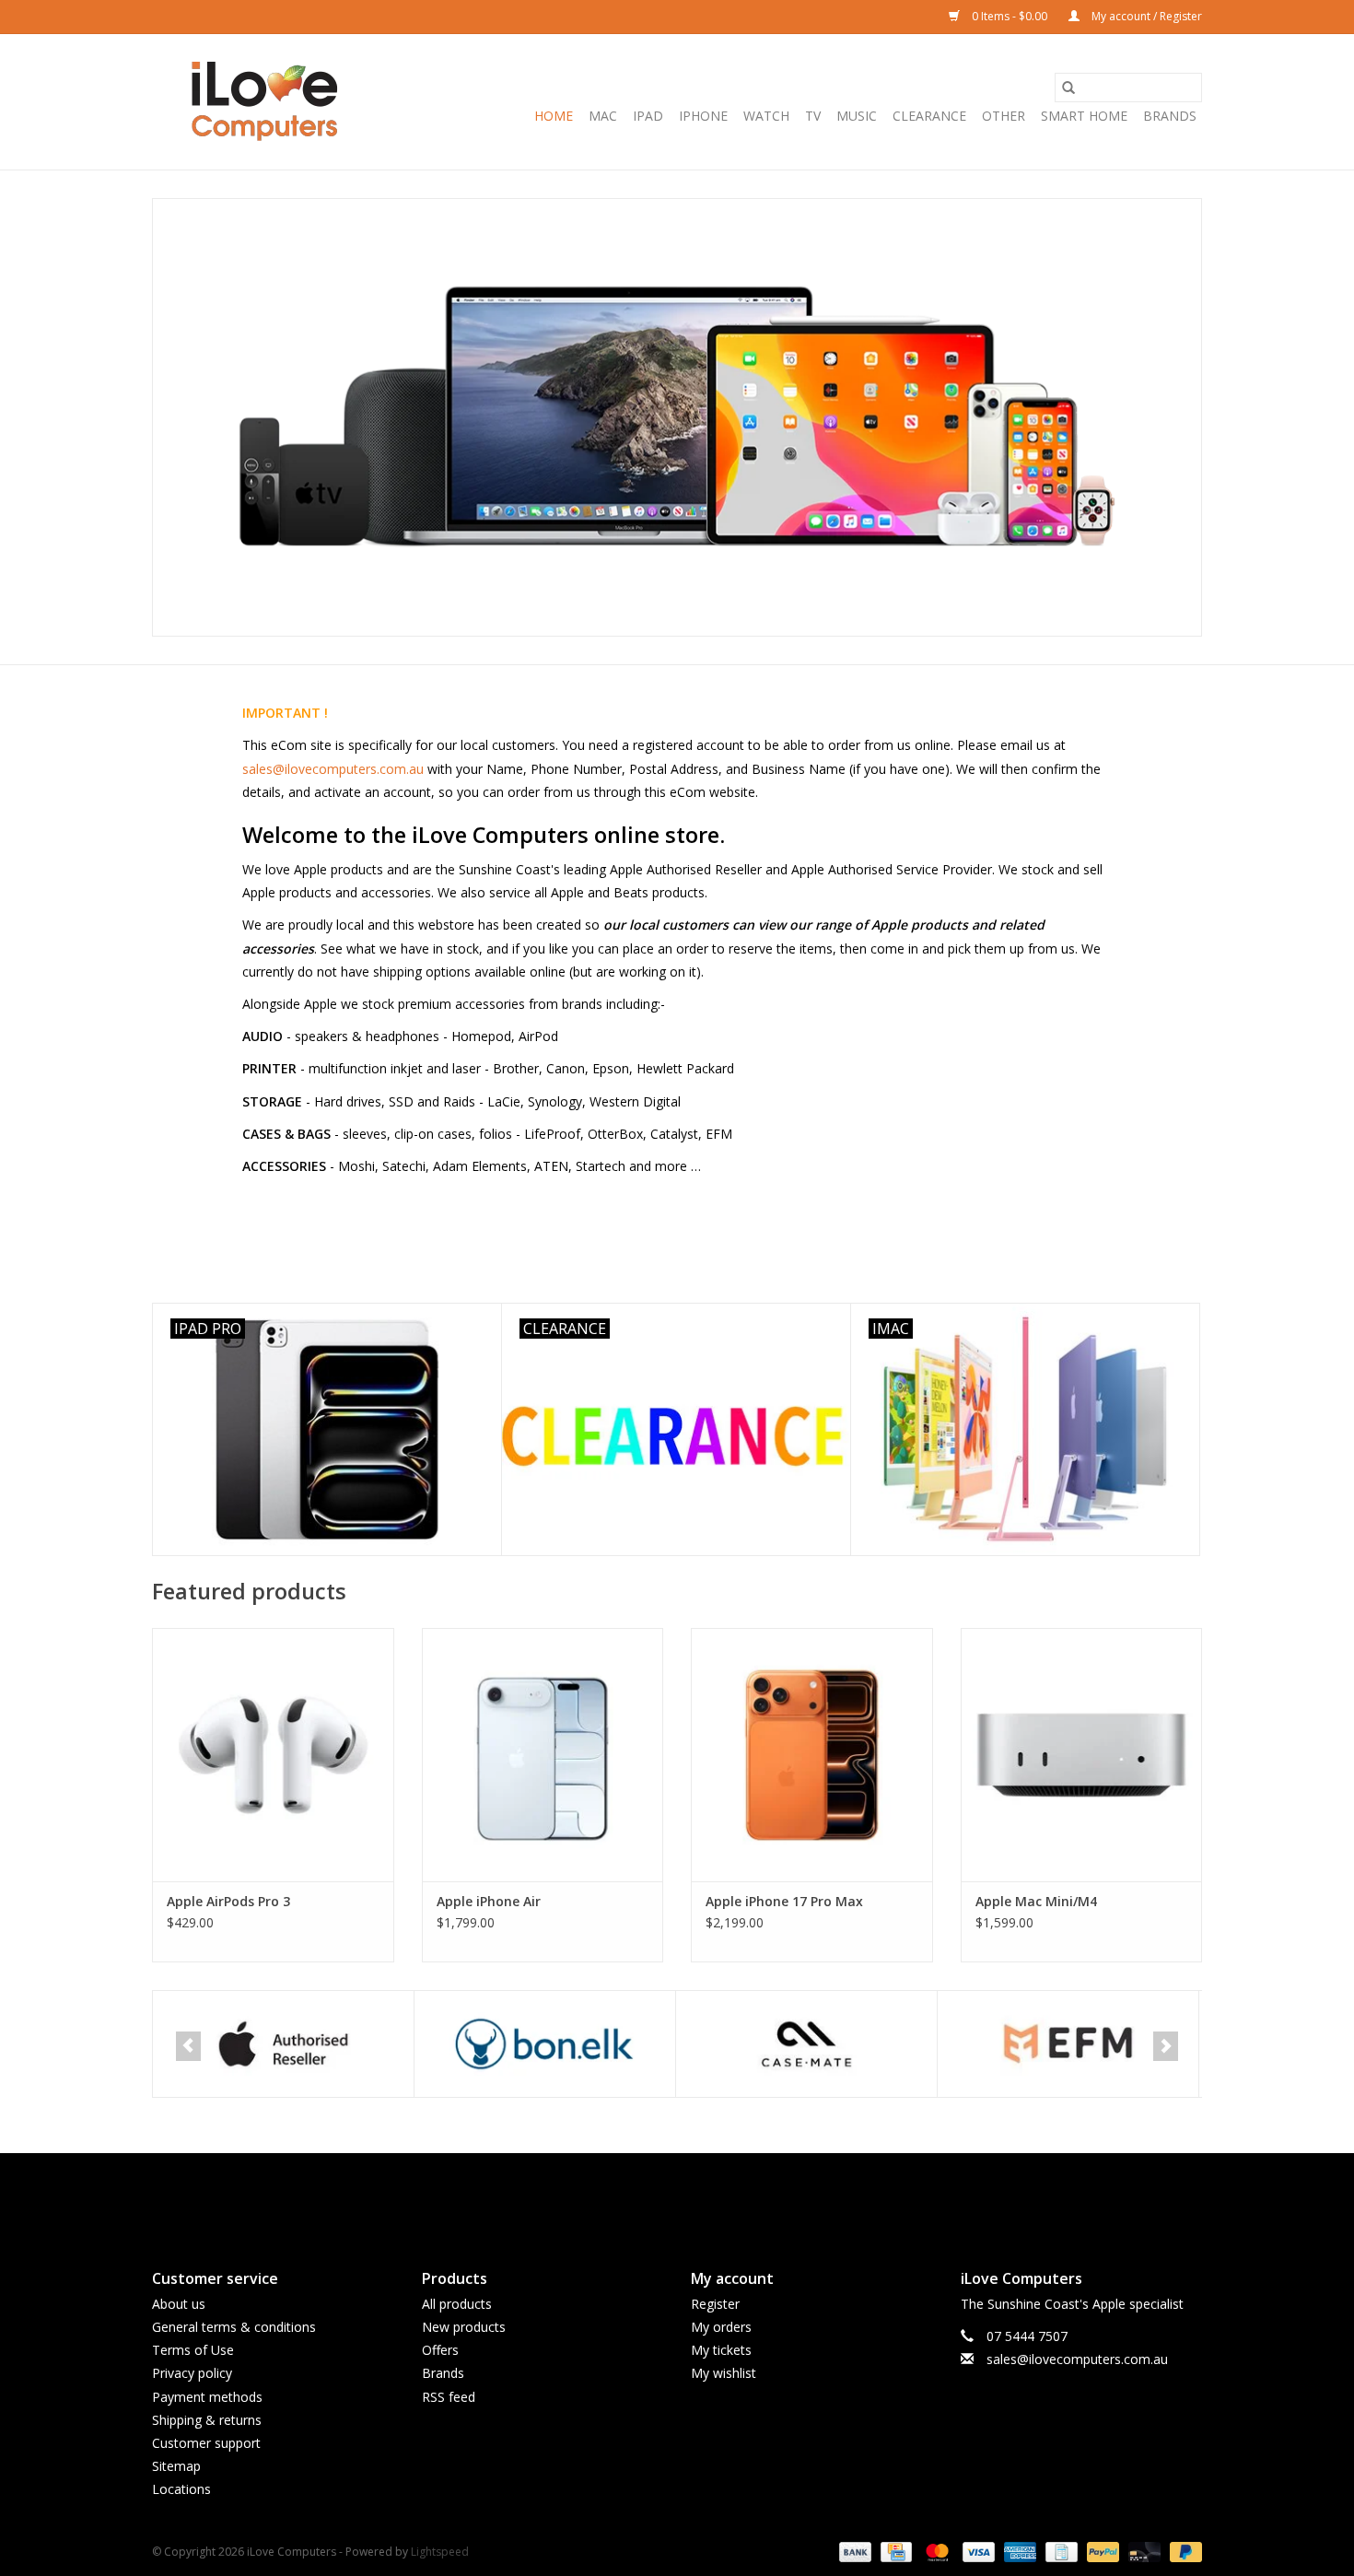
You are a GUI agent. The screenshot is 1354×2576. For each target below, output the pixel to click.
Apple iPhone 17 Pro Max (784, 1901)
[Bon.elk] (431, 2044)
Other (1004, 116)
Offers (440, 2350)
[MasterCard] (935, 2552)
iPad (648, 116)
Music (857, 116)
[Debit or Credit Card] (1143, 2552)
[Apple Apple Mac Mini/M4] (1082, 1755)
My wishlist (724, 2373)
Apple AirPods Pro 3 (228, 1901)
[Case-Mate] (692, 2044)
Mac (603, 116)
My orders (721, 2327)
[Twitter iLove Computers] (677, 2195)
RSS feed (449, 2397)
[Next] (1166, 2046)
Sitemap (176, 2466)
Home (554, 116)
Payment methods (207, 2397)
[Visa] (977, 2552)
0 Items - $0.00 (1010, 16)
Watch (766, 116)
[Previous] (188, 2046)
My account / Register (1145, 16)
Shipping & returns (207, 2420)
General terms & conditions (234, 2327)
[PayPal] (1101, 2552)
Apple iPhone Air (489, 1901)
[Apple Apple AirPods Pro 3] (273, 1755)
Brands (1170, 116)
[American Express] (1018, 2552)
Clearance (929, 116)
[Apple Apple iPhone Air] (543, 1755)
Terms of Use (193, 2350)
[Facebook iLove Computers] (644, 2195)
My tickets (721, 2350)
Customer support (206, 2443)
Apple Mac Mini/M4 (1036, 1901)
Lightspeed (440, 2552)
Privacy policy (192, 2373)
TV (813, 116)
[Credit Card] (894, 2552)
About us (179, 2304)
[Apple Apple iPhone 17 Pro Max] (812, 1755)
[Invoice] (1059, 2552)
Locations (181, 2489)
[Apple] (169, 2044)
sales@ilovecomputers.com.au (333, 769)
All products (457, 2304)
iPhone (703, 116)
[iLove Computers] (265, 102)
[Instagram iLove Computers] (710, 2195)
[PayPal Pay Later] (1183, 2552)
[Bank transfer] (853, 2552)
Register (715, 2304)
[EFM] (954, 2044)
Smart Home (1084, 116)
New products (464, 2327)
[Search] (1068, 88)
